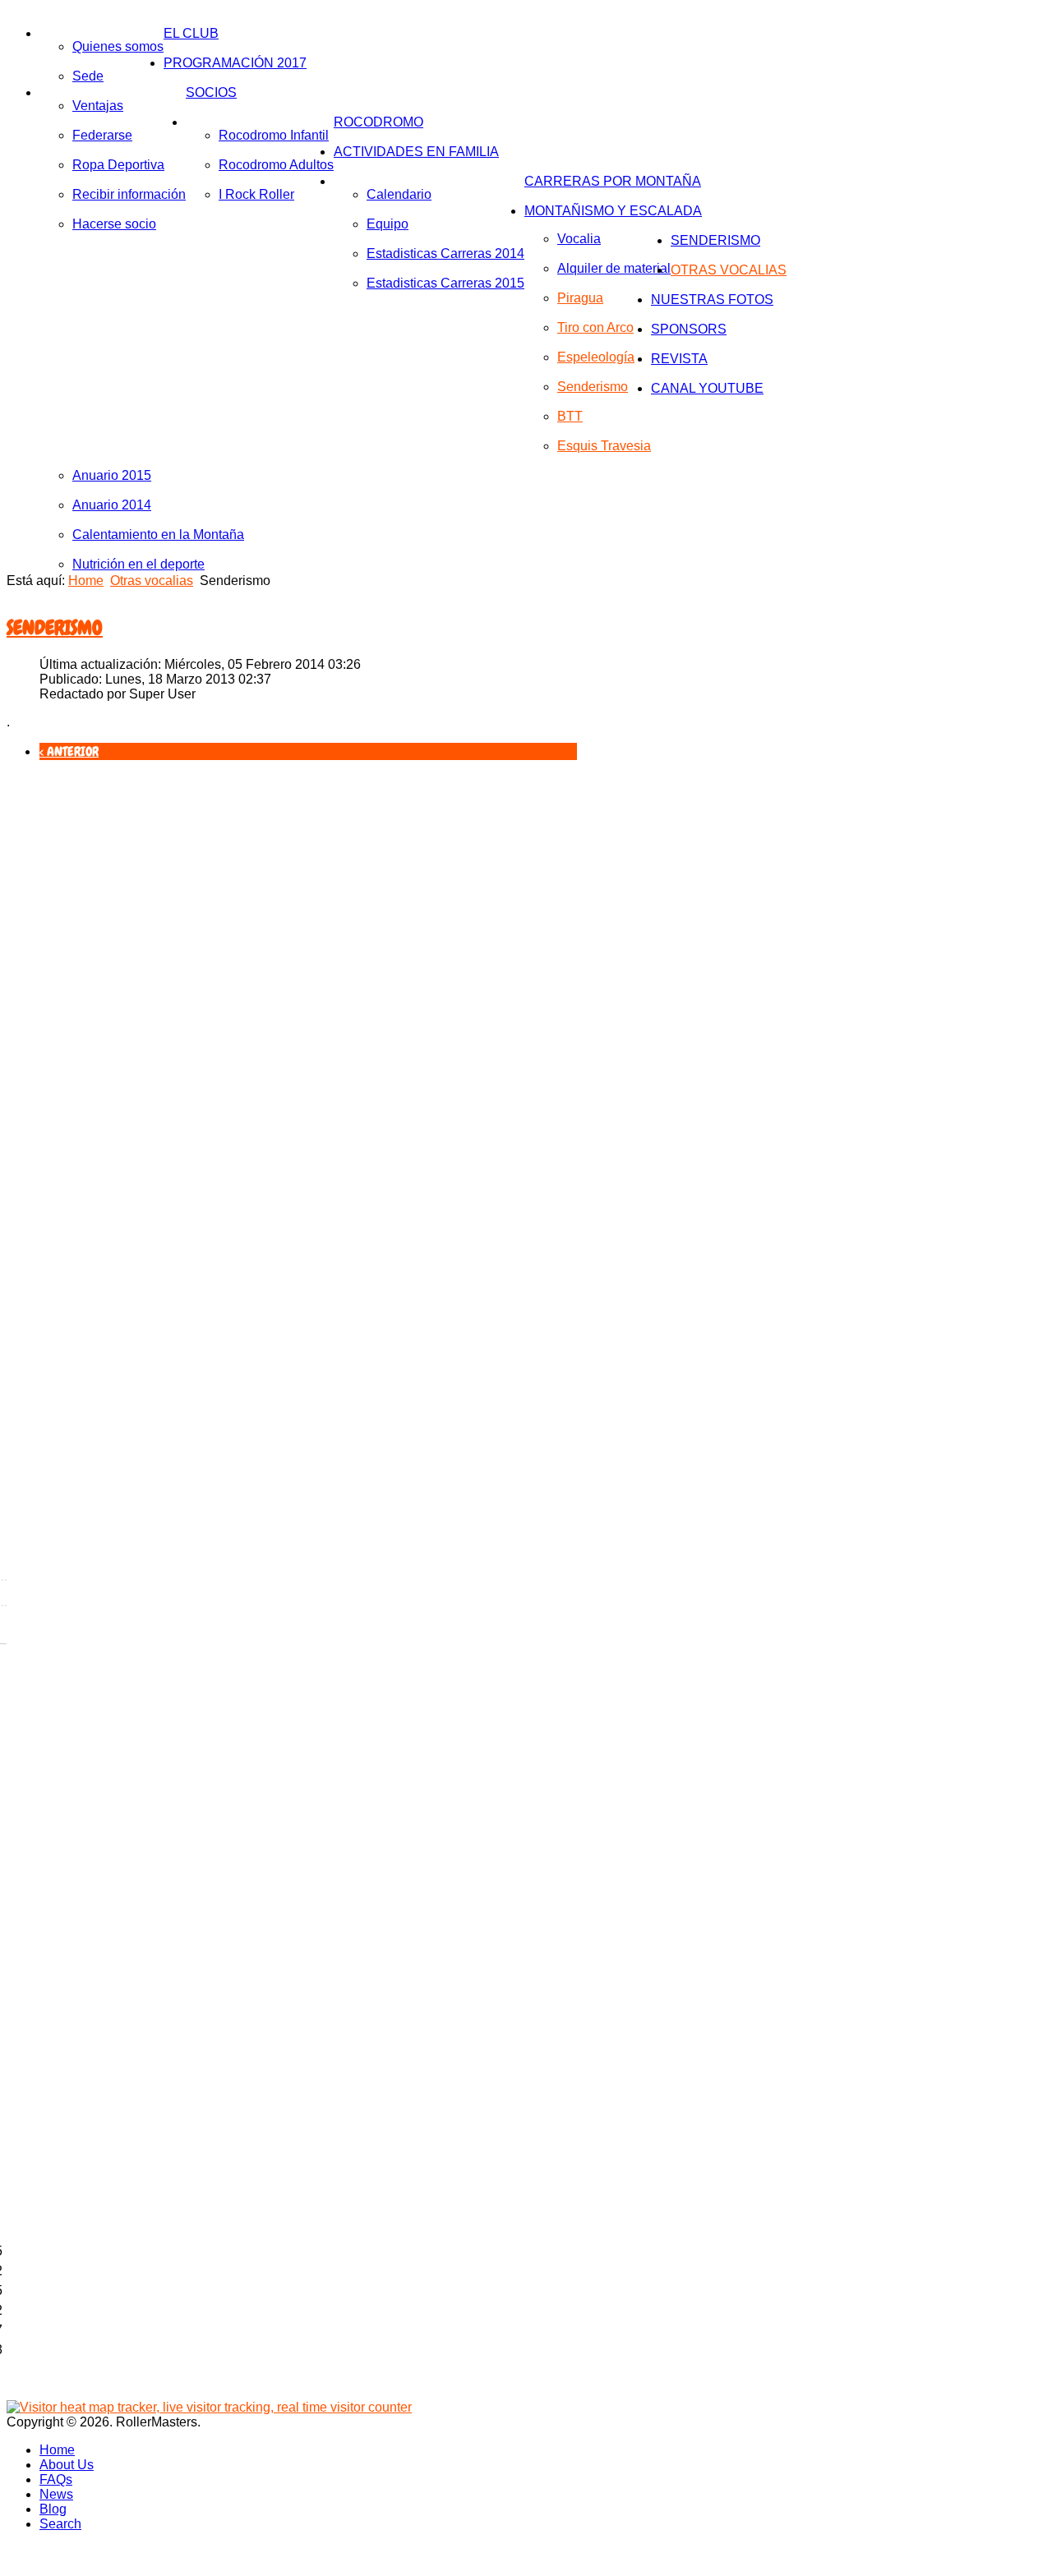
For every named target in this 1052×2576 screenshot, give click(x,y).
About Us (67, 2465)
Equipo (388, 224)
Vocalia (579, 239)
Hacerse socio (114, 224)
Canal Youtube (707, 388)
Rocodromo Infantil (274, 135)
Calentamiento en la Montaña (158, 535)
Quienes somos (118, 46)
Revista (679, 359)
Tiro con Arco (595, 327)
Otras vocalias (729, 270)
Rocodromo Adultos (276, 165)
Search (60, 2524)
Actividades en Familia (416, 152)
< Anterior (69, 751)
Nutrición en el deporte (138, 564)
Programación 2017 (235, 63)
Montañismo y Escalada (613, 211)
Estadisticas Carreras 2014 (445, 253)
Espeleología (596, 357)
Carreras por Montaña (613, 181)
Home (86, 581)
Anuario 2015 (112, 475)
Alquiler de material (614, 268)
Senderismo (593, 387)
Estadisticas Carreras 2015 (445, 283)
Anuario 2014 (112, 505)
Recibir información (129, 194)
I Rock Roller (256, 194)
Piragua (580, 298)
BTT (570, 416)
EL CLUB (191, 33)
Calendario (399, 194)
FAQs (56, 2479)
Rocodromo (378, 122)
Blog (53, 2509)
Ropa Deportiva (118, 165)
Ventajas (98, 106)
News (56, 2494)
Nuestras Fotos (712, 300)
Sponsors (689, 329)
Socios (211, 92)
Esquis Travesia (604, 446)
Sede (88, 76)
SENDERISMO (715, 240)
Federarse (102, 135)
